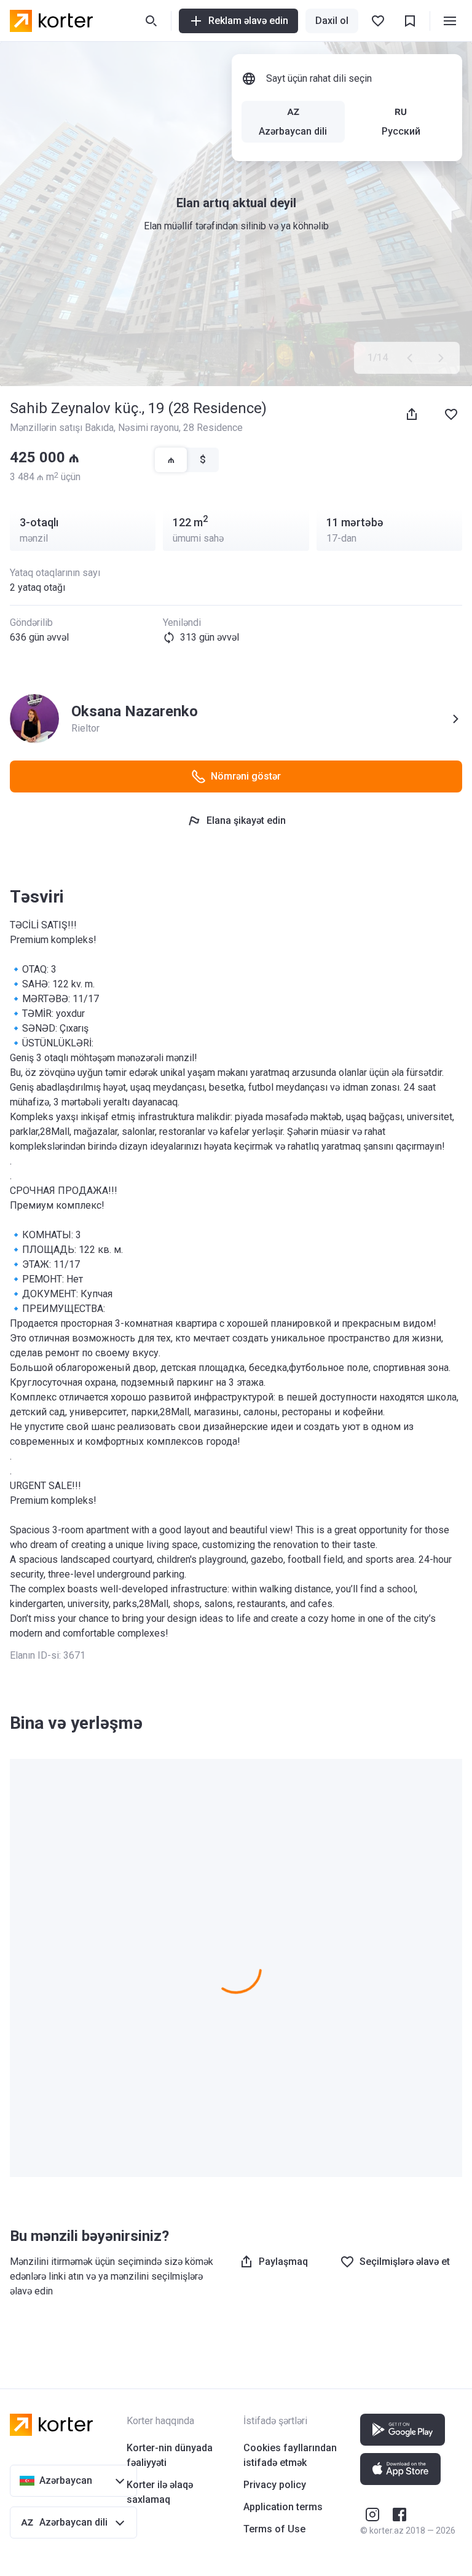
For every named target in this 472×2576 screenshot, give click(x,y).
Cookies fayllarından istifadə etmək (290, 2455)
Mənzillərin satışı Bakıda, (64, 428)
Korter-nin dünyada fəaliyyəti (170, 2455)
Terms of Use (274, 2529)
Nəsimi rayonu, (151, 428)
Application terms (283, 2507)
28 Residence (213, 428)
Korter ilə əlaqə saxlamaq (160, 2492)
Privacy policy (275, 2485)
